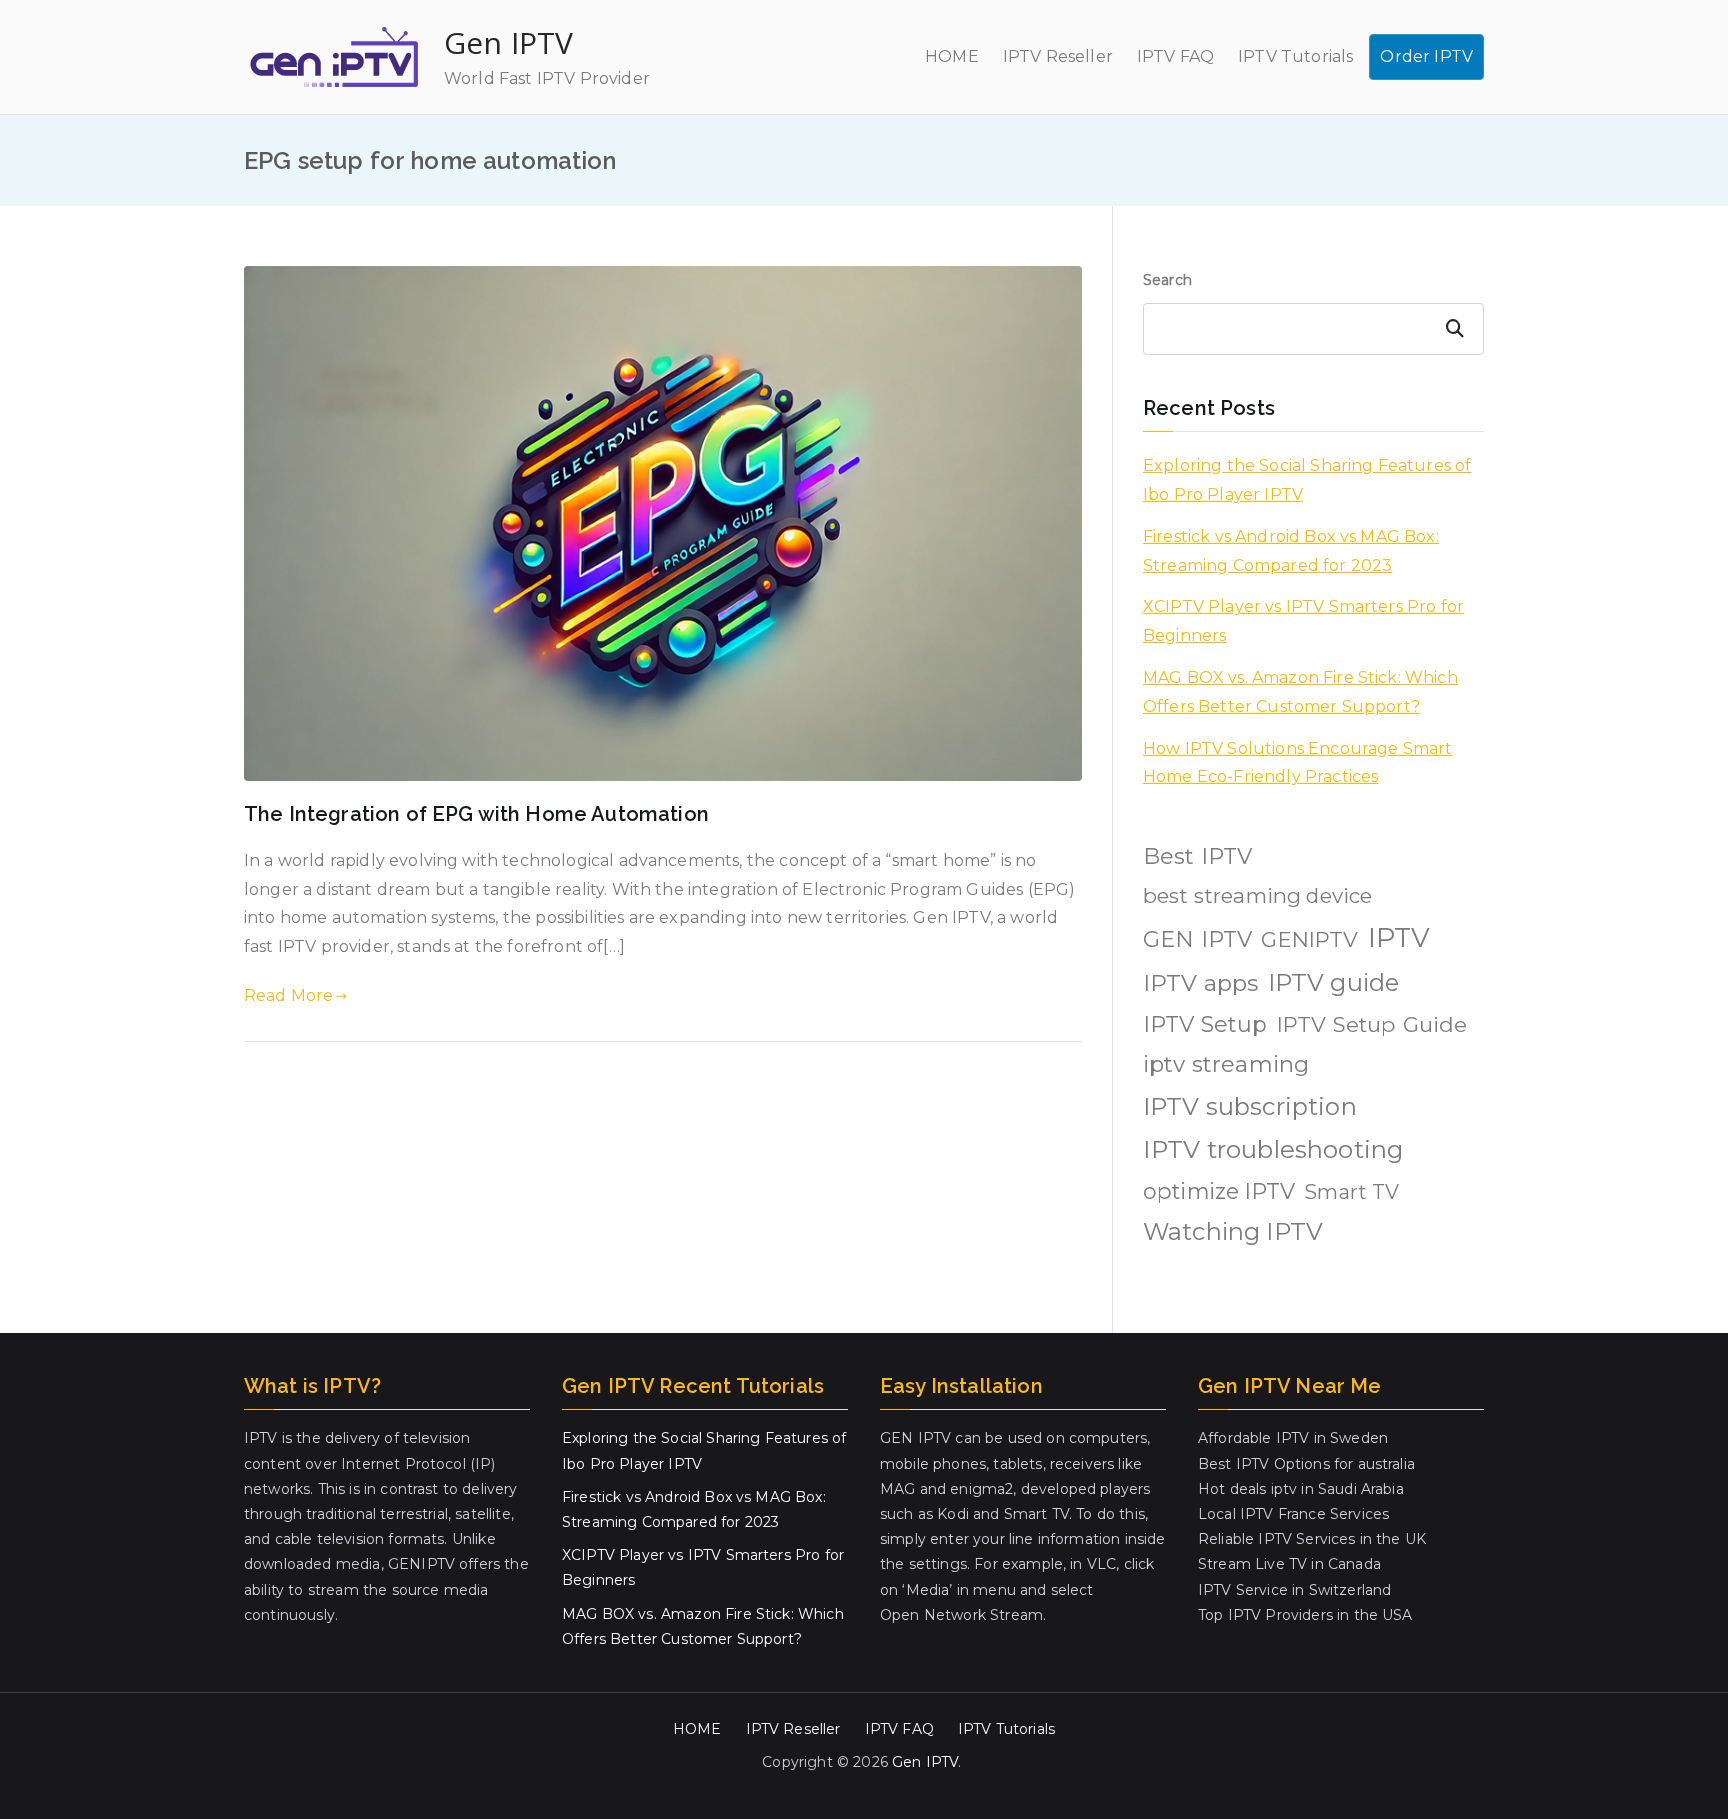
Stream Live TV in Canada (1289, 1564)
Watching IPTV (1233, 1231)
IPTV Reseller (1058, 56)
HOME (952, 56)
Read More (288, 995)
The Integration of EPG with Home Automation (476, 814)
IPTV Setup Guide (1372, 1024)
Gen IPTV (508, 42)
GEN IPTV (1197, 939)
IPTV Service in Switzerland (1294, 1590)
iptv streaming (1226, 1064)
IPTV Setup (1205, 1024)
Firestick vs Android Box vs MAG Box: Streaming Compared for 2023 (1291, 551)
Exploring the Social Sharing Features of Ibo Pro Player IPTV (1307, 480)
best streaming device (1257, 895)
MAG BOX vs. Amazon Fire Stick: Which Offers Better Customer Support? (1300, 692)
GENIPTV (1309, 939)
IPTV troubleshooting (1273, 1149)
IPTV (1399, 937)
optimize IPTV (1219, 1191)
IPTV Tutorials (1295, 56)
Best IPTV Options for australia (1306, 1464)
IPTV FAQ (1175, 56)
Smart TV (1351, 1192)
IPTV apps (1200, 983)
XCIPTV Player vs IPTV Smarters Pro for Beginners (1303, 621)
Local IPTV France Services (1293, 1514)
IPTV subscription (1250, 1106)
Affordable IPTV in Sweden (1293, 1438)
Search (1167, 280)
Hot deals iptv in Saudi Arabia (1301, 1489)
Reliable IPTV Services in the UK (1312, 1539)
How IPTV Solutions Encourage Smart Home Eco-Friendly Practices (1297, 763)
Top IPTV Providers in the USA (1305, 1615)
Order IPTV (1426, 56)
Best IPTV (1197, 856)
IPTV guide (1334, 982)
